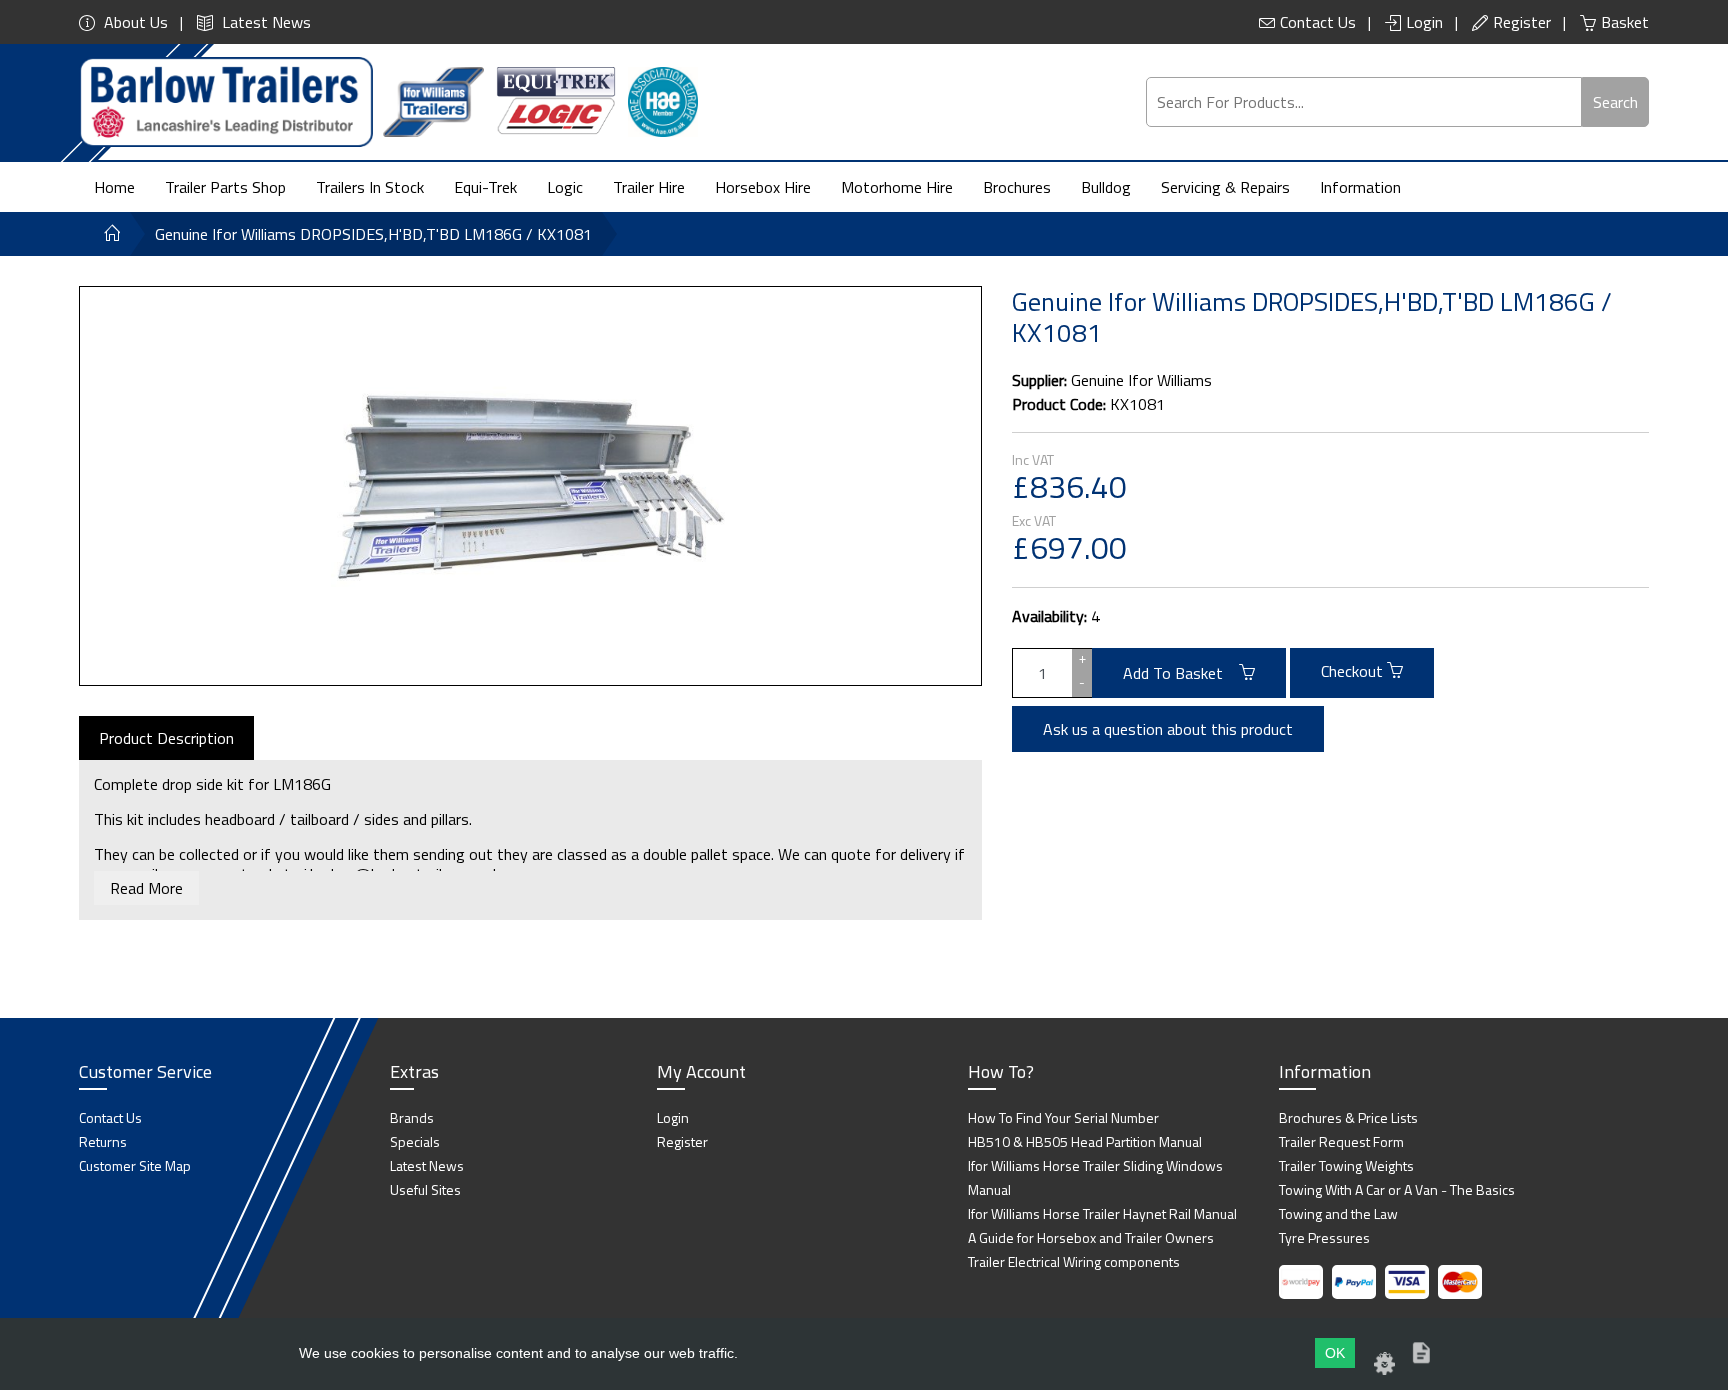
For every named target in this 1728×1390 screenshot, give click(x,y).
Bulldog (1106, 187)
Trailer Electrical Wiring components (1074, 1261)
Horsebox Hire (763, 187)
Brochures (1017, 187)
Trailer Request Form (1341, 1141)
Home (114, 187)
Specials (415, 1141)
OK (1335, 1353)
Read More (146, 888)
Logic (565, 187)
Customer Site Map (135, 1165)
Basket (1625, 22)
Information (1360, 187)
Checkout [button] (1354, 671)
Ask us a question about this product (1168, 729)
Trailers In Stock (370, 187)
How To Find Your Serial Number (1063, 1117)
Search (1615, 102)
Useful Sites (425, 1189)
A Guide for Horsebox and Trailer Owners (1091, 1237)
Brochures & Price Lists (1348, 1117)
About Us (134, 22)
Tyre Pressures (1324, 1237)
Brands (412, 1117)
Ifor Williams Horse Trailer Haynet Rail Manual (1102, 1213)
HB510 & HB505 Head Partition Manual (1085, 1141)
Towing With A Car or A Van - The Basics (1397, 1189)
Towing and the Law (1338, 1213)
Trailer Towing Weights (1346, 1165)
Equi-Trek (485, 187)
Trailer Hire (649, 187)
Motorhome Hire (897, 187)
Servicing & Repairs (1225, 187)
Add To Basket (1181, 673)
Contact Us (1318, 22)
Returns (103, 1141)
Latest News (264, 22)
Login (1424, 22)
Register (1522, 22)
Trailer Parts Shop (225, 187)
